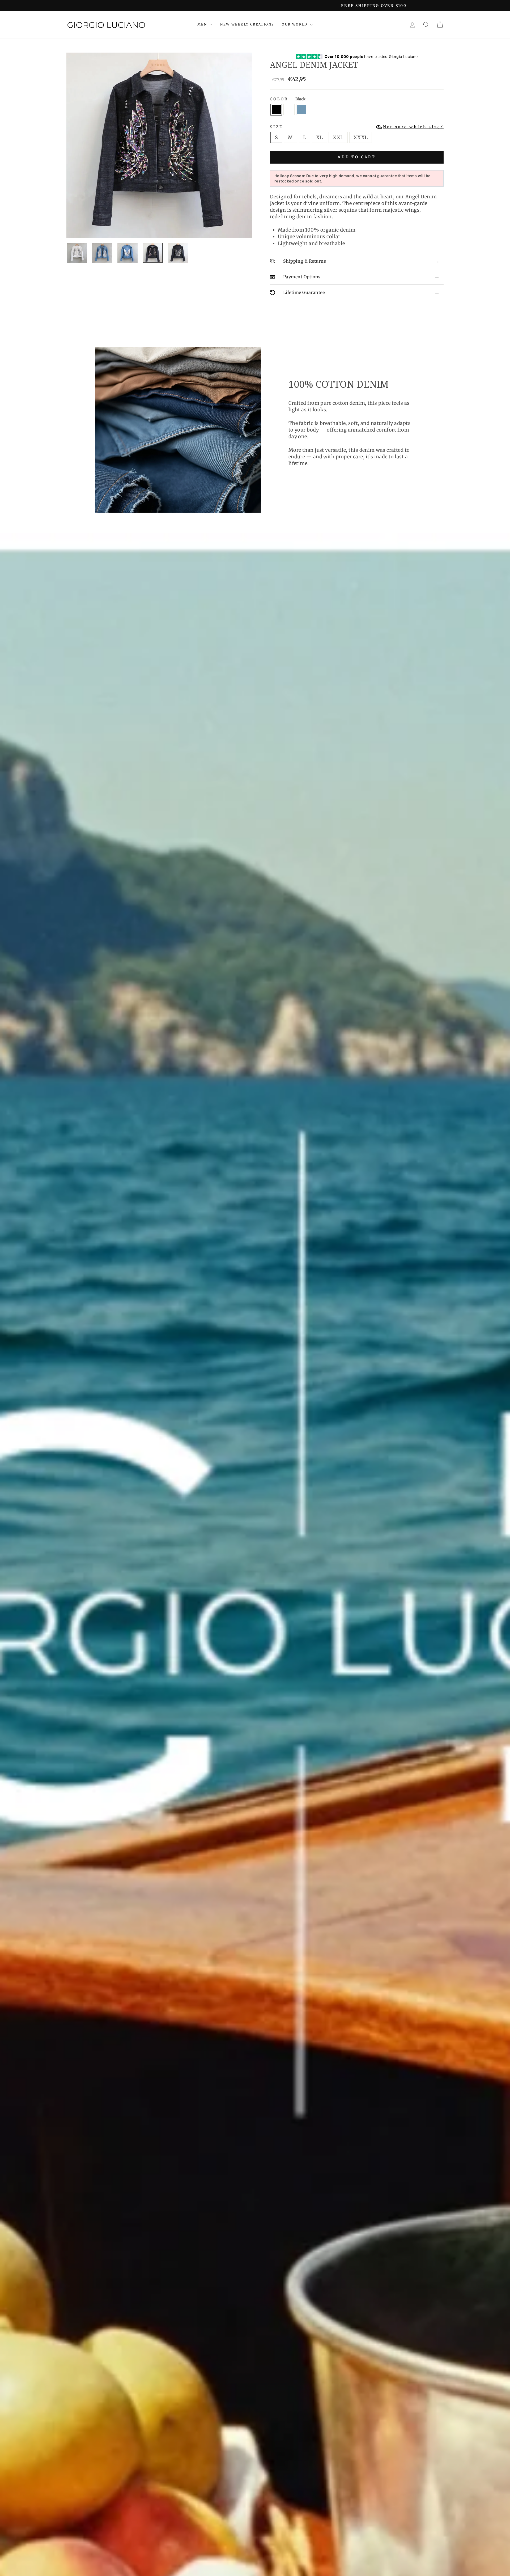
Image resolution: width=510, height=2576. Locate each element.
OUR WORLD (295, 24)
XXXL (361, 137)
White (289, 110)
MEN (203, 24)
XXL (338, 137)
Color (288, 99)
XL (319, 137)
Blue (302, 110)
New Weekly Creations (247, 24)
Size (357, 127)
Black (276, 110)
